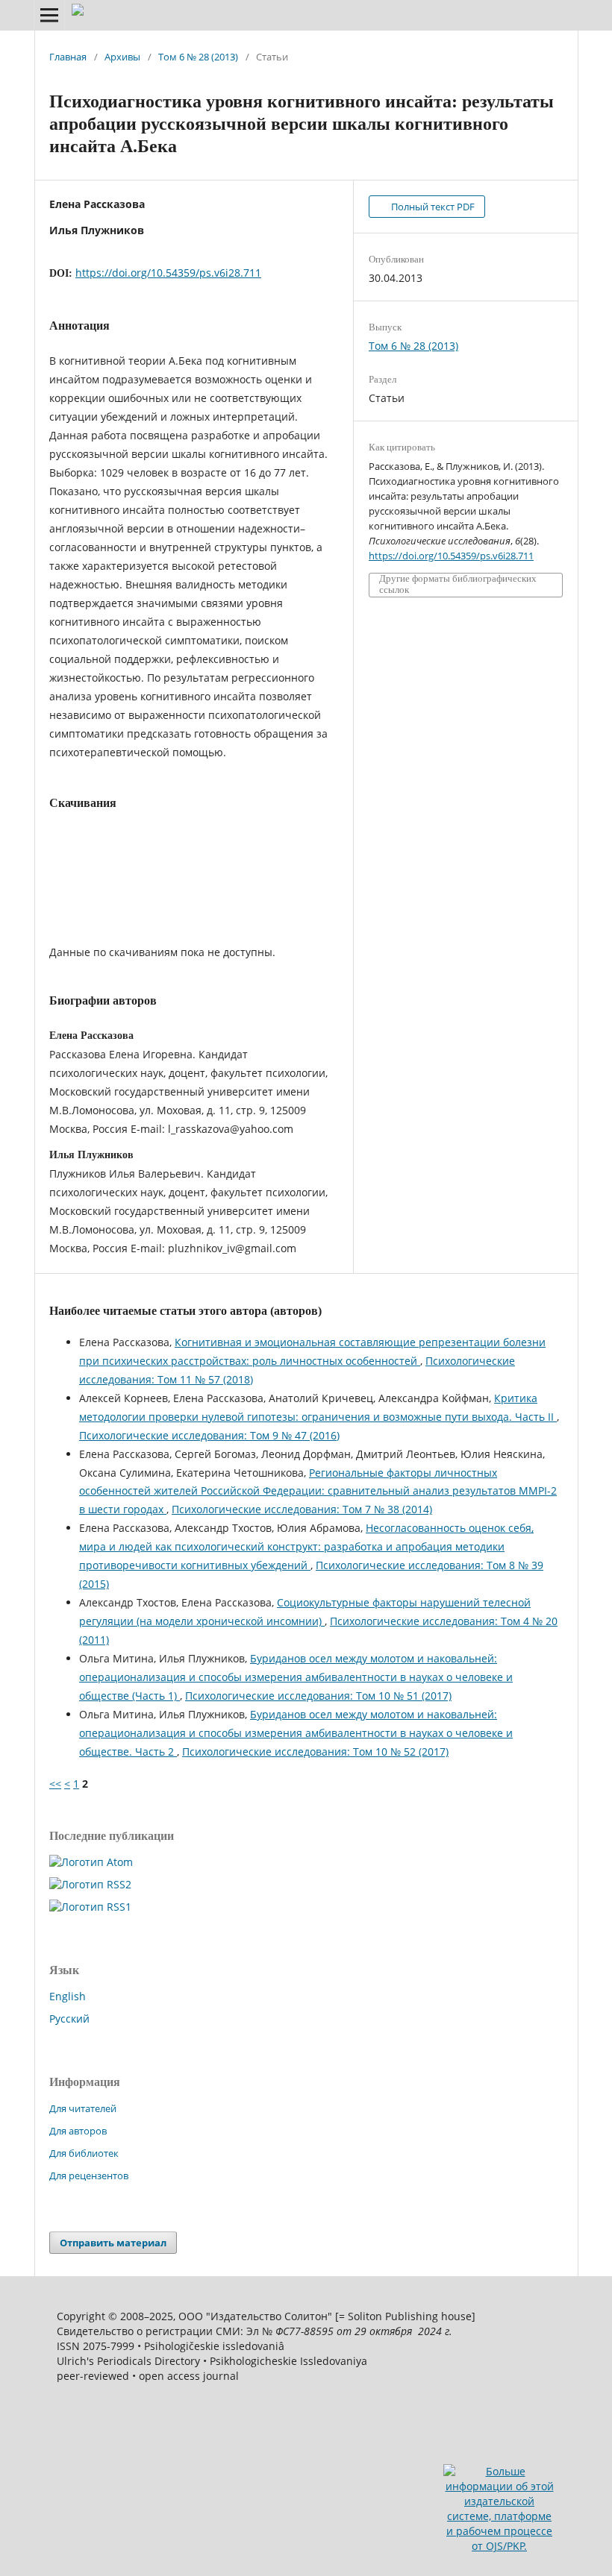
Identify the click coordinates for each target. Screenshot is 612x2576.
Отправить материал (113, 2243)
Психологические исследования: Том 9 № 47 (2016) (209, 1435)
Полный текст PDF (432, 207)
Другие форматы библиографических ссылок (458, 584)
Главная (68, 57)
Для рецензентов (89, 2176)
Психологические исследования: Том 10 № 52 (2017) (315, 1752)
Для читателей (83, 2108)
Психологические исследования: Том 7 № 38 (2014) (302, 1509)
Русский (69, 2019)
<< (55, 1784)
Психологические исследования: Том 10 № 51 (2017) (318, 1696)
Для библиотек (84, 2153)
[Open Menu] (49, 15)
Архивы (122, 57)
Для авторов (78, 2131)
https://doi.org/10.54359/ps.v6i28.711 (168, 273)
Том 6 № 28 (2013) (198, 57)
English (68, 1996)
